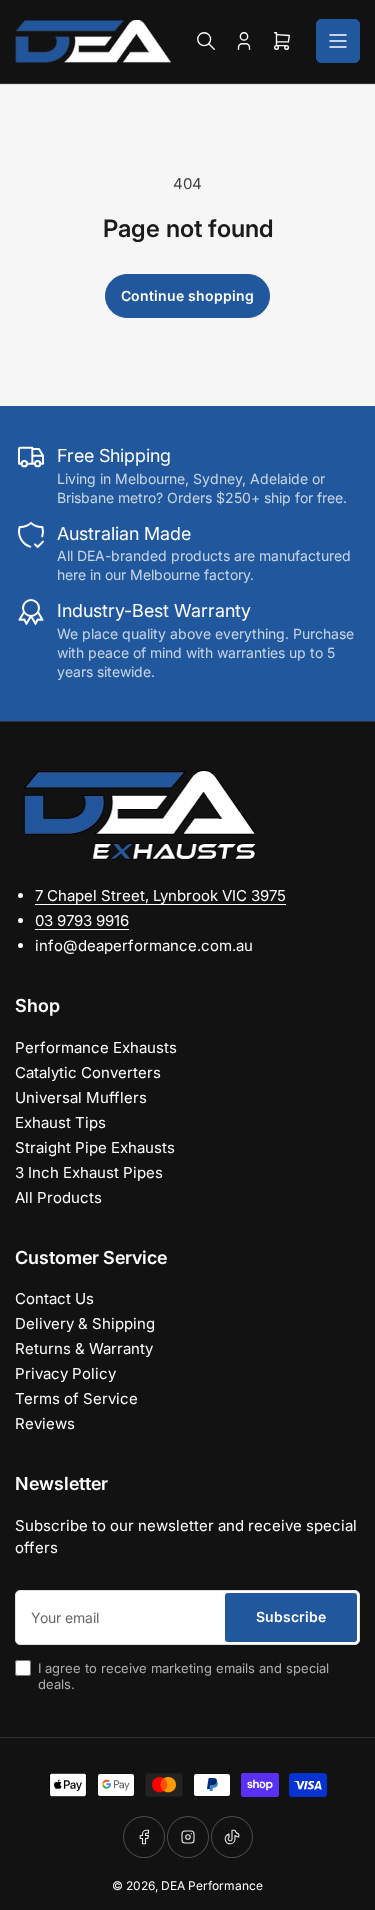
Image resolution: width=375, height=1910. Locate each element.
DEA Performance (212, 1885)
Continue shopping (187, 295)
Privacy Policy (65, 1373)
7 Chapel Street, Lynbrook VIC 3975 (160, 895)
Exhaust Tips (60, 1122)
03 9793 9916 (82, 920)
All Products (58, 1197)
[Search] (206, 41)
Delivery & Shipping (85, 1323)
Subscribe (291, 1616)
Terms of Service (76, 1398)
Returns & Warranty (84, 1348)
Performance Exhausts (96, 1047)
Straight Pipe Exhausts (95, 1147)
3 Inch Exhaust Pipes (89, 1172)
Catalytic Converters (88, 1072)
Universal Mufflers (81, 1097)
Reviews (45, 1423)
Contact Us (54, 1298)
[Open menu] (338, 41)
